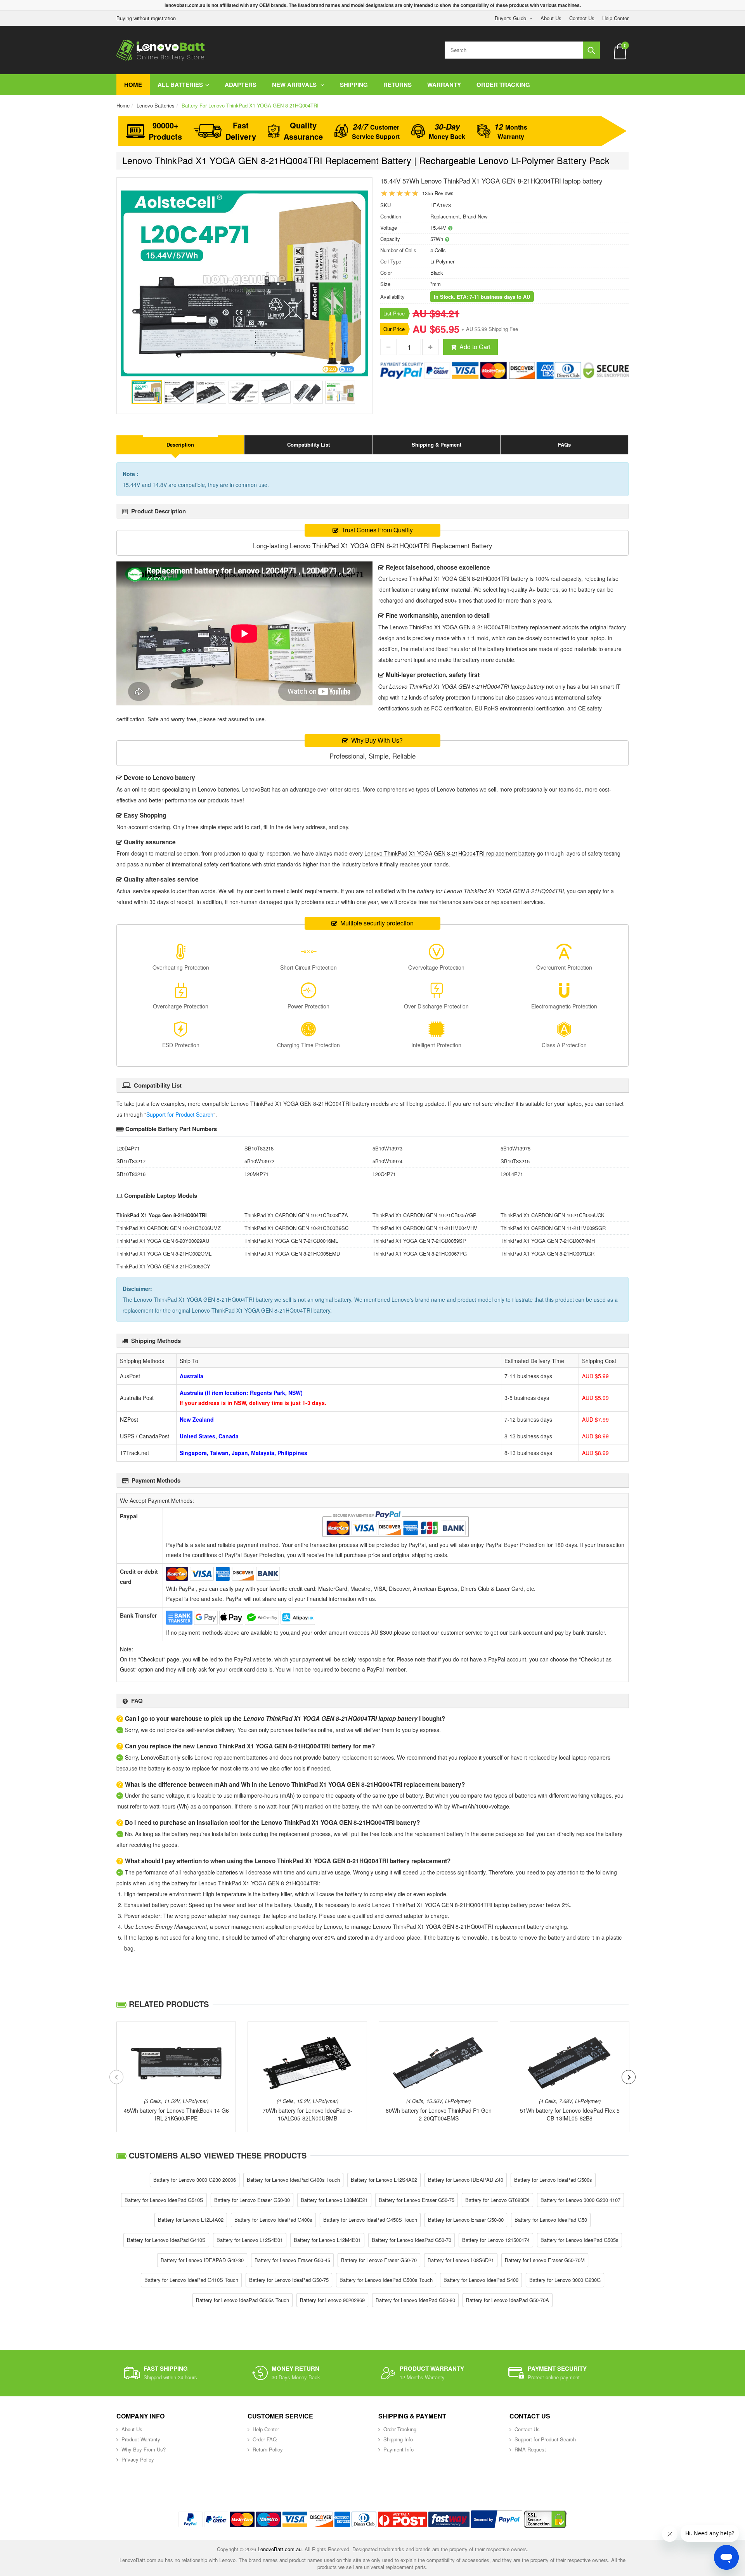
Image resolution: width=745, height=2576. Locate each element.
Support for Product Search (180, 1114)
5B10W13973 (387, 1148)
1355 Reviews (438, 193)
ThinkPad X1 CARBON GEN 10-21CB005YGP (424, 1215)
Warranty (444, 85)
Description (180, 444)
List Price (394, 313)
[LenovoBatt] (161, 50)
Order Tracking (503, 85)
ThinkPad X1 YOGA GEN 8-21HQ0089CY (163, 1266)
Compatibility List (308, 444)
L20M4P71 (256, 1174)
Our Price (394, 329)
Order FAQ (265, 2439)
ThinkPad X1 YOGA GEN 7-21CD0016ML (291, 1241)
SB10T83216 (131, 1174)
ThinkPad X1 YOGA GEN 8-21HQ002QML (164, 1253)
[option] (244, 283)
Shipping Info (398, 2439)
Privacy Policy (138, 2459)
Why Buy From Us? (144, 2449)
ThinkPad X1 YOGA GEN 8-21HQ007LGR (547, 1253)
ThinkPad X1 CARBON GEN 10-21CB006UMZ (169, 1228)
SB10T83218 (259, 1148)
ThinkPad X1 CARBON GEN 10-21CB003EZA (296, 1215)
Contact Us (582, 18)
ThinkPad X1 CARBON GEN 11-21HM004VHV (425, 1228)
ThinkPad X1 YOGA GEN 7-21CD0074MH (548, 1241)
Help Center (615, 18)
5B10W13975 (515, 1148)
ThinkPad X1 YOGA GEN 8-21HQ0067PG (420, 1253)
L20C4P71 (384, 1174)
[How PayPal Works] (497, 2519)
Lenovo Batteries (156, 105)
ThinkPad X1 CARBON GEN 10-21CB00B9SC (296, 1228)
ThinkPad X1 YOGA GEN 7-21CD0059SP (419, 1241)
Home (133, 85)
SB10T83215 (515, 1161)
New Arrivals (295, 85)
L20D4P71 (128, 1148)
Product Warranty (141, 2439)
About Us (551, 18)
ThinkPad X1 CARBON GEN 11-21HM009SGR (553, 1228)
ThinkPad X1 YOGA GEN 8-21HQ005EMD (292, 1253)
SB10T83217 (131, 1161)
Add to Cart (475, 347)
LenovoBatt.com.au (280, 2549)
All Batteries (180, 85)
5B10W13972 (259, 1161)
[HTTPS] (545, 2519)
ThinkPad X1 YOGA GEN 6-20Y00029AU (163, 1241)
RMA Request (530, 2449)
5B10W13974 (387, 1161)
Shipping (354, 85)
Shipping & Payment (437, 444)
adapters (241, 85)
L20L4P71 (512, 1174)
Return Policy (268, 2449)
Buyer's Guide (510, 18)
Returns (398, 85)
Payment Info (398, 2449)
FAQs (564, 444)
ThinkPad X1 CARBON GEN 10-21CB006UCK (553, 1215)
